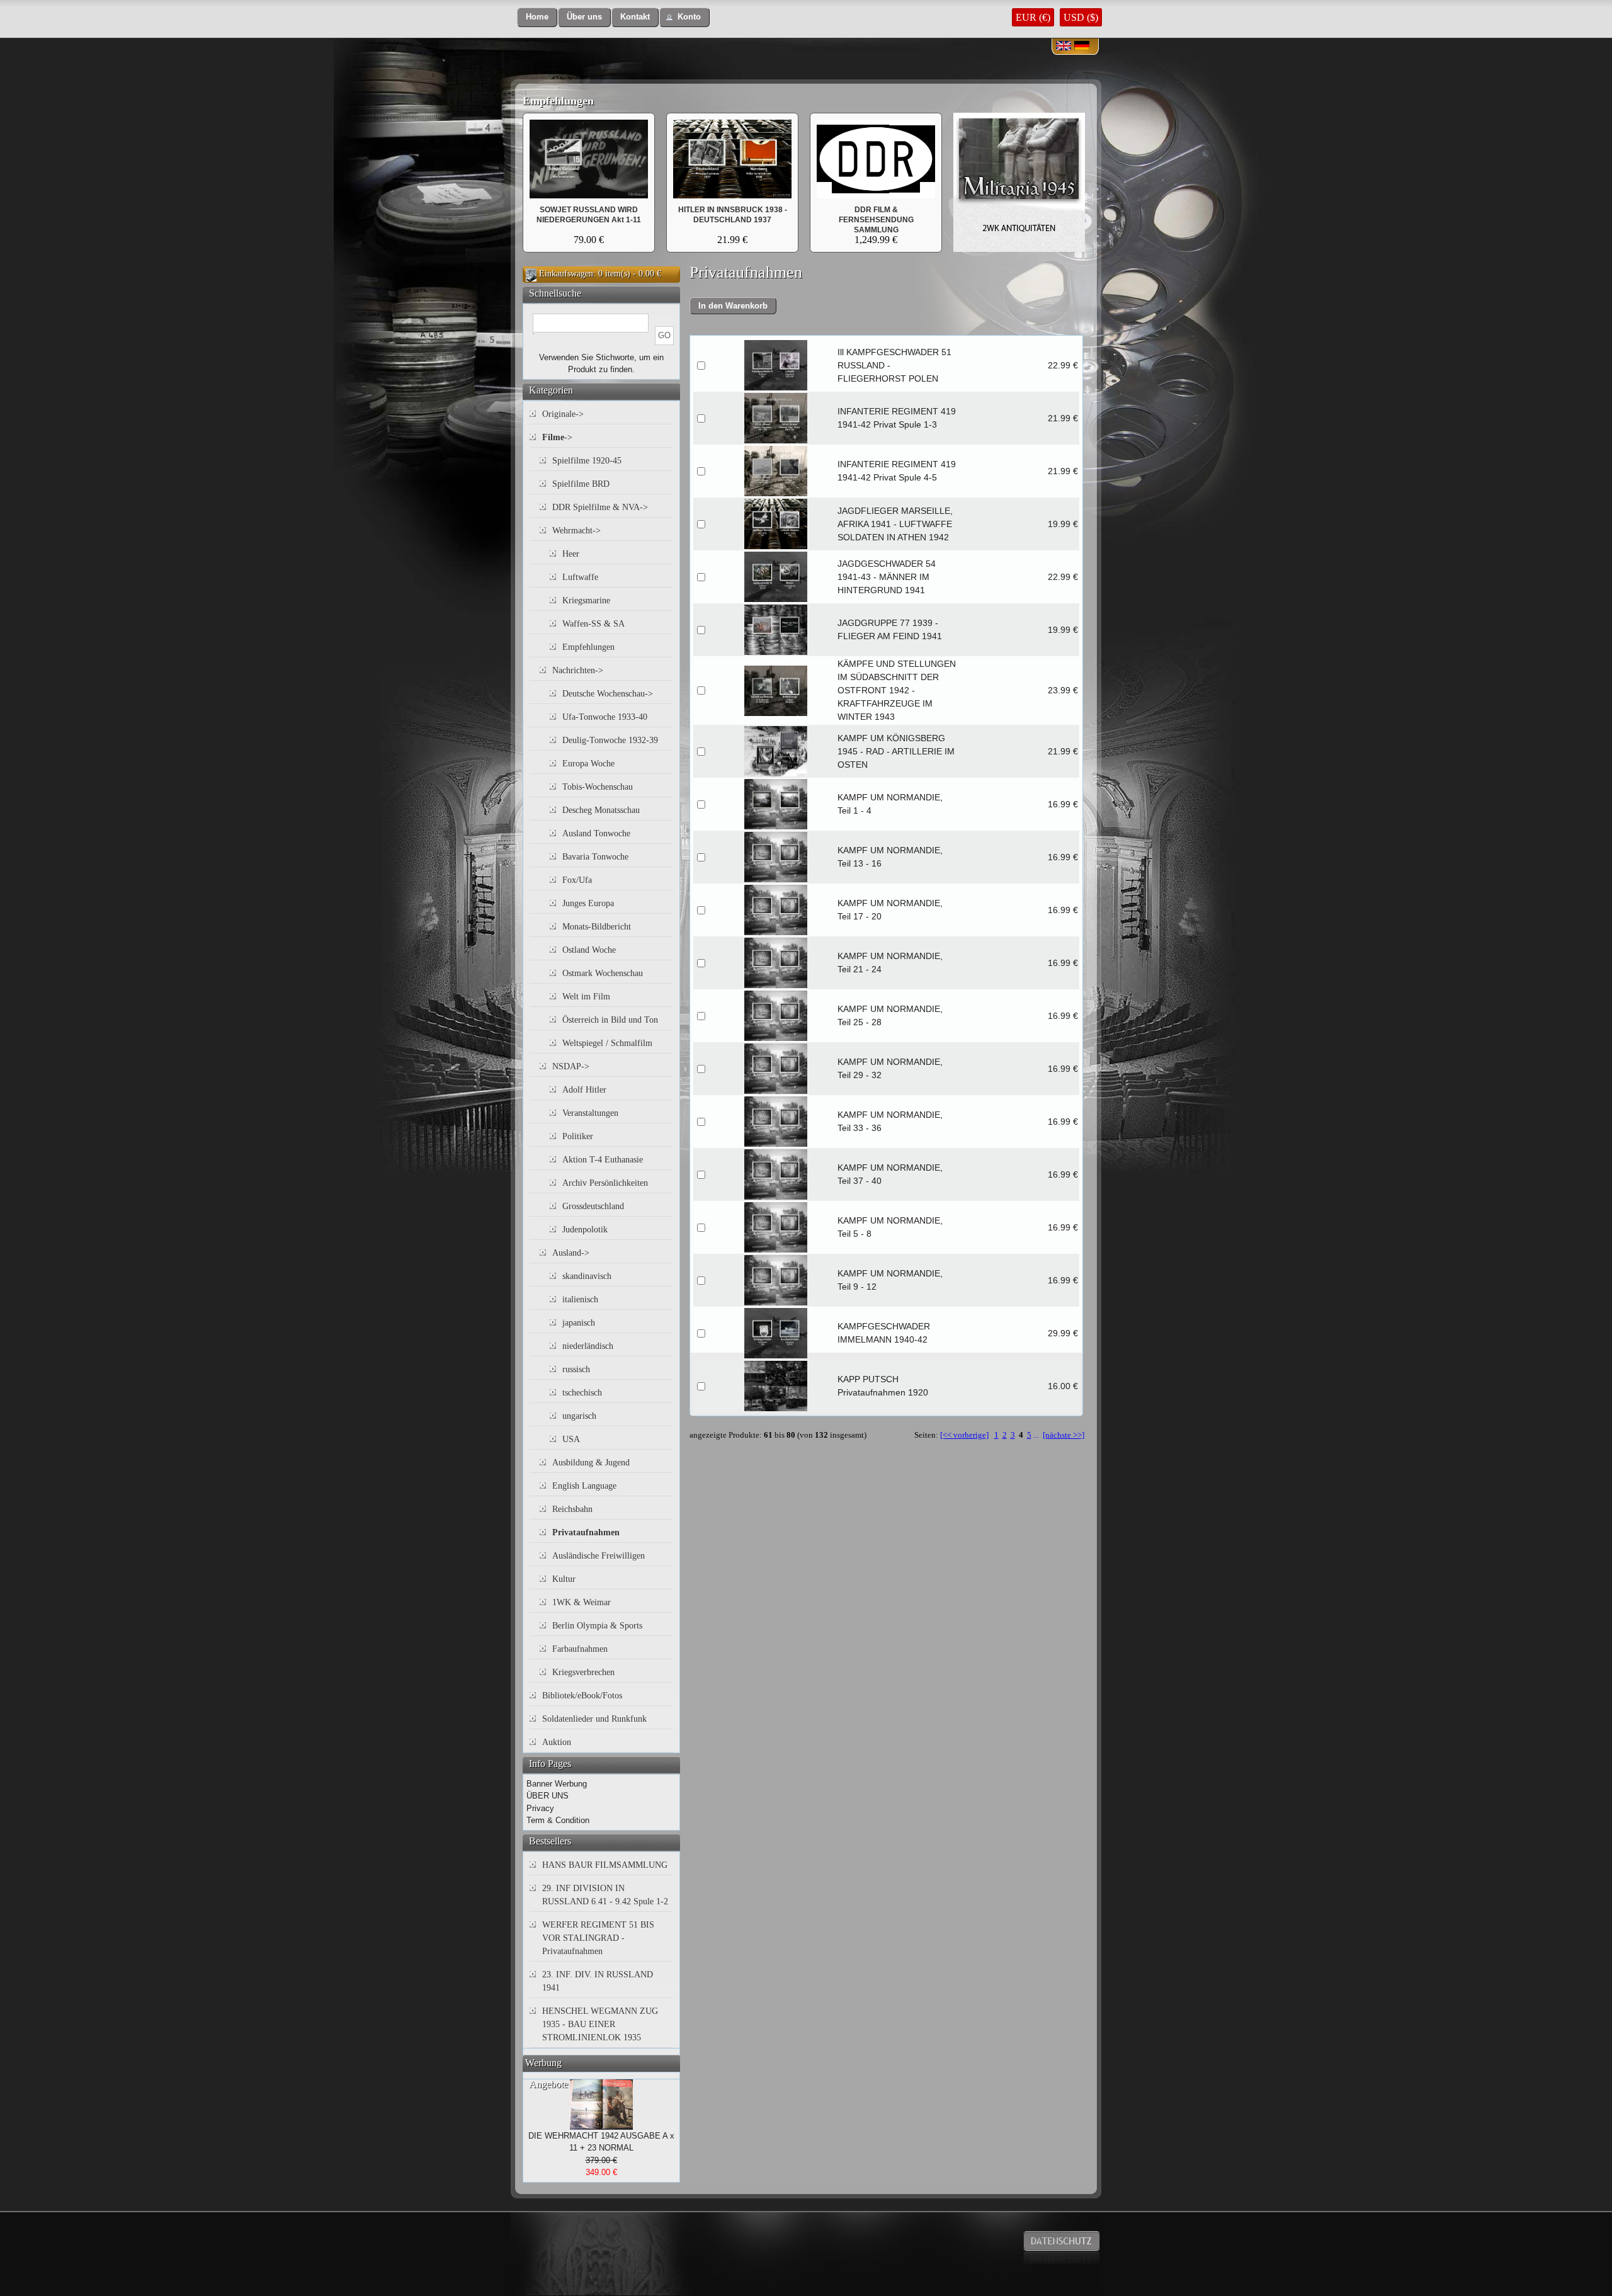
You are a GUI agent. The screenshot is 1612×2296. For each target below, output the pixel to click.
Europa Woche (588, 764)
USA (571, 1439)
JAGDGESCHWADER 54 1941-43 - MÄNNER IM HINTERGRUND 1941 (887, 577)
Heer (571, 554)
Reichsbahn (572, 1509)
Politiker (578, 1136)
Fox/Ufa (577, 880)
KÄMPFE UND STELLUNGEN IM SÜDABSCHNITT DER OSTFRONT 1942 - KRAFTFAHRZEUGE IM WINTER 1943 (897, 690)
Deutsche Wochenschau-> (608, 694)
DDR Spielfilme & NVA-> (600, 507)
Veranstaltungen (590, 1113)
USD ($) (1081, 17)
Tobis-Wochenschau (598, 787)
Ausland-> (571, 1253)
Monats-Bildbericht (597, 927)
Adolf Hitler (584, 1090)
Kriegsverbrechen (583, 1672)
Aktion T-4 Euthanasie (603, 1160)
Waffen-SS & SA (593, 624)
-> (557, 437)
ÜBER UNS (548, 1796)
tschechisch (582, 1393)
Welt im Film (586, 997)
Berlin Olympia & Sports (597, 1626)
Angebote (548, 2084)
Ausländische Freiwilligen (599, 1556)
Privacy (540, 1808)
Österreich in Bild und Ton (610, 1020)
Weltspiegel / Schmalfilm (607, 1043)
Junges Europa (588, 903)
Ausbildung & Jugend (591, 1463)
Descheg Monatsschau (601, 810)
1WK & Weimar (582, 1602)
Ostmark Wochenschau (603, 973)
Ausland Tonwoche (596, 833)
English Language (584, 1486)
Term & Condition (558, 1820)
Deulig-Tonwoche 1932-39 (610, 740)
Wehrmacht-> (576, 531)
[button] (537, 17)
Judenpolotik (585, 1230)
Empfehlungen (558, 101)
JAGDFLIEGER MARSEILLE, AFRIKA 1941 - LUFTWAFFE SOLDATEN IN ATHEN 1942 (895, 524)
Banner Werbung (557, 1784)
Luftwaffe (580, 577)
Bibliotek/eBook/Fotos (582, 1696)
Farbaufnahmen (580, 1649)
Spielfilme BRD (581, 484)
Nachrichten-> (578, 670)
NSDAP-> (571, 1066)
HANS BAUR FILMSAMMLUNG (605, 1865)
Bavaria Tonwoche (595, 857)
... (1036, 1435)
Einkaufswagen (566, 274)
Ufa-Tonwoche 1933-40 (605, 717)
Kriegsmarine (586, 600)
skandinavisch (587, 1276)
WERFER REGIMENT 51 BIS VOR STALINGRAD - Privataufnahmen (598, 1938)
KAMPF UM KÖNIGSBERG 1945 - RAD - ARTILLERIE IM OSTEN (896, 751)
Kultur (564, 1579)
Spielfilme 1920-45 (587, 461)
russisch (576, 1369)
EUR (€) (1033, 17)
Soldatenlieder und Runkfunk (594, 1719)
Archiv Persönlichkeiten (605, 1183)
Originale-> (563, 414)
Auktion (557, 1742)
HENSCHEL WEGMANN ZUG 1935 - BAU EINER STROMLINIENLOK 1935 (600, 2024)
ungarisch (579, 1416)
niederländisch (588, 1346)
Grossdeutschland (593, 1206)
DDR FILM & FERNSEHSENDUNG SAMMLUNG (876, 220)
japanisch (579, 1323)
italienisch (580, 1299)
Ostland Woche (589, 950)
